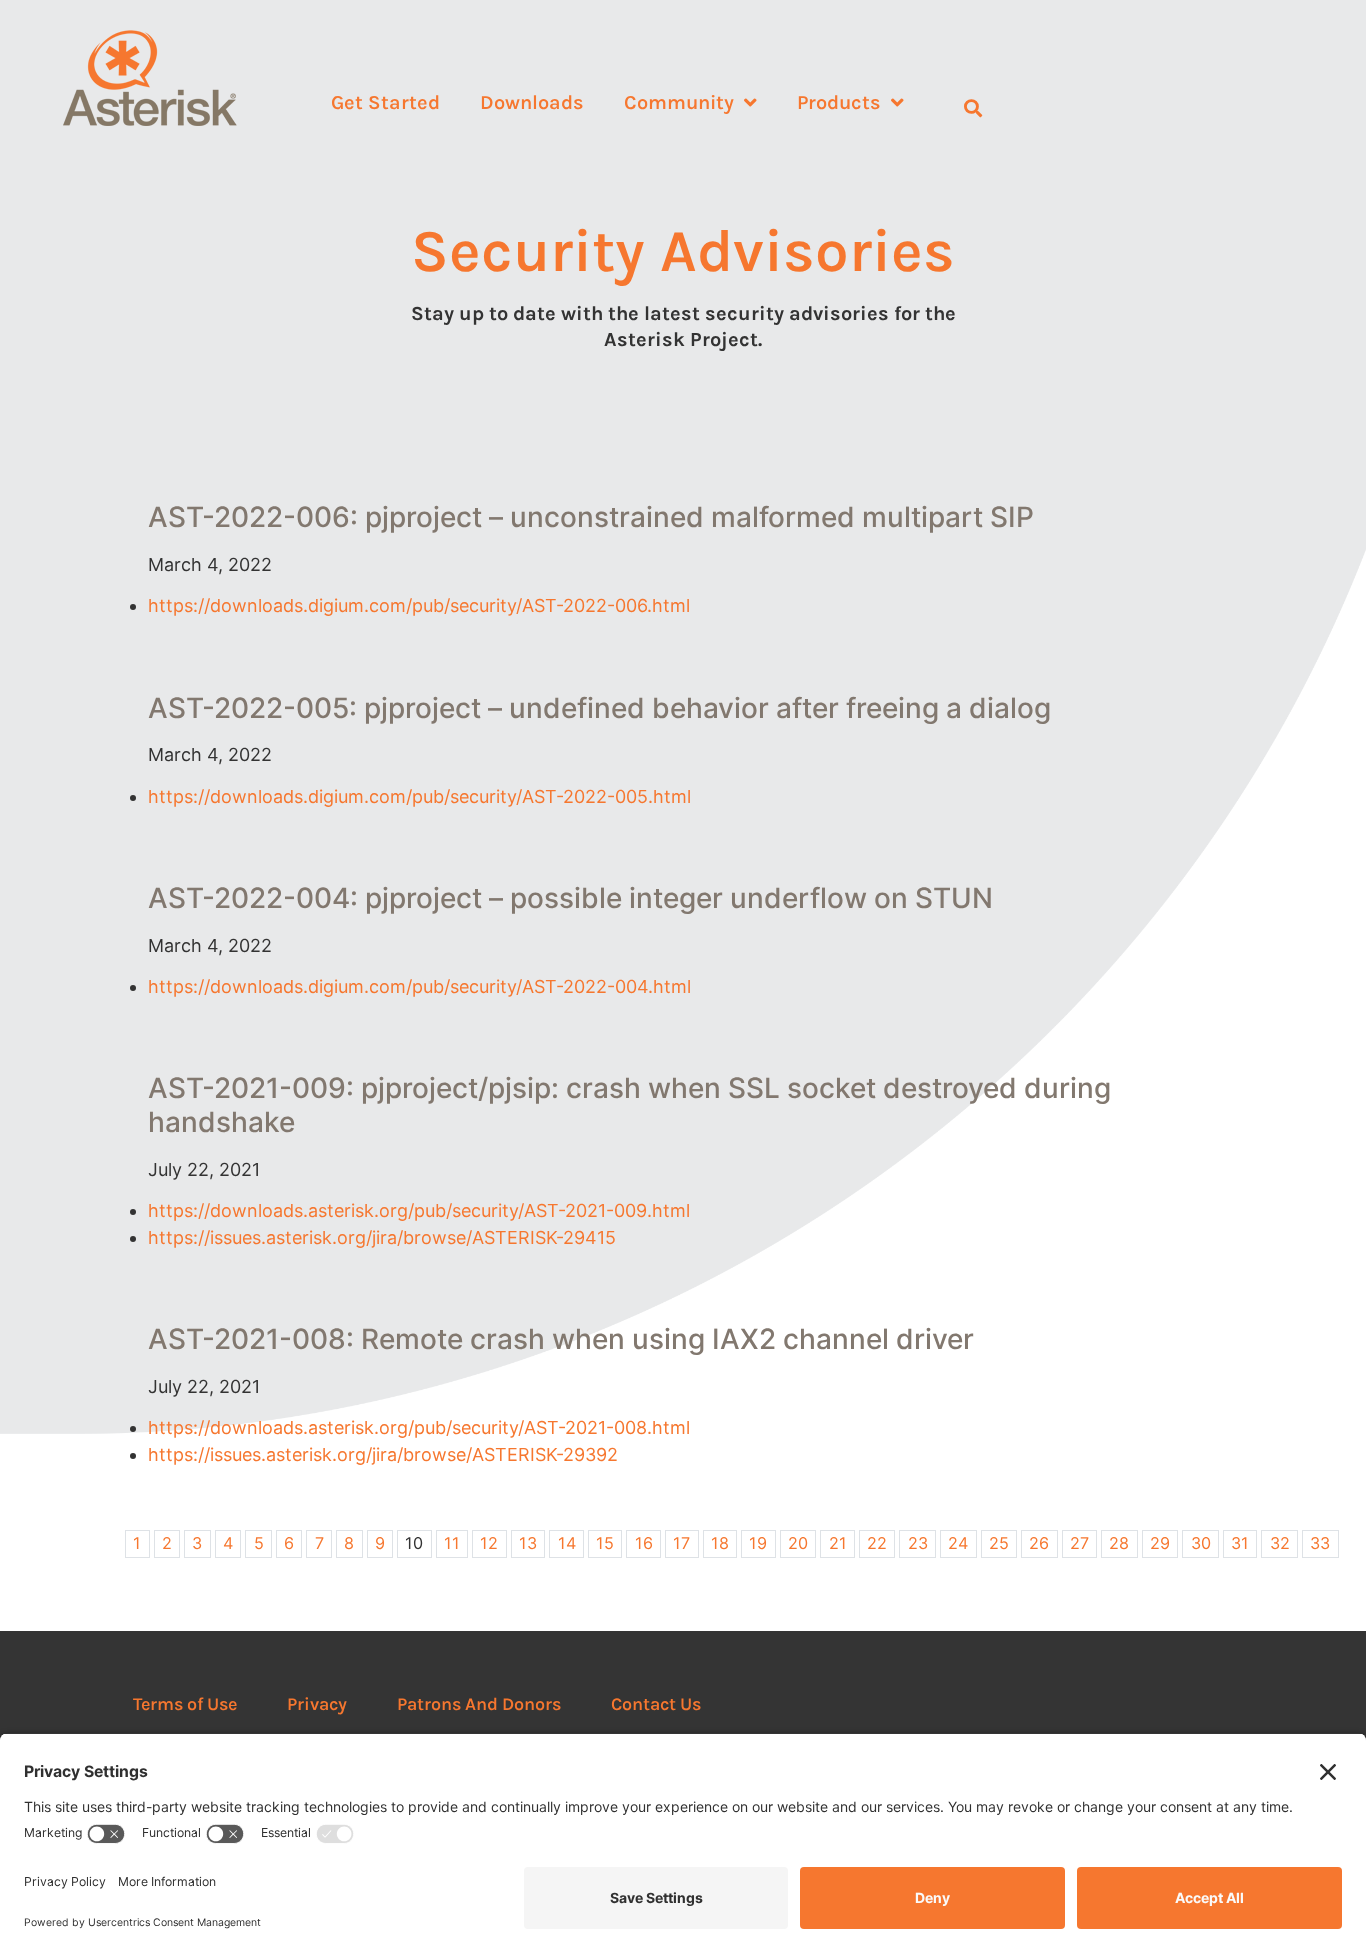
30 (1201, 1543)
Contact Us (656, 1704)
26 (1039, 1543)
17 (681, 1543)
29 (1160, 1543)
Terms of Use (185, 1704)
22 (877, 1543)
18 (720, 1543)
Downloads (532, 102)
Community (679, 102)
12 (489, 1543)
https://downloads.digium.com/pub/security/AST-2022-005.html (419, 796)
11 (452, 1543)
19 (758, 1543)
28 (1119, 1543)
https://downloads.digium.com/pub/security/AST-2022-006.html (419, 605)
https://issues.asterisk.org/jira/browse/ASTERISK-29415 (382, 1237)
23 (918, 1543)
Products (839, 102)
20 (798, 1543)
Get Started (385, 102)
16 (644, 1543)
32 (1280, 1543)
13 (528, 1543)
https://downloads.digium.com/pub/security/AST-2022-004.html (419, 986)
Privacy (317, 1704)
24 (958, 1543)
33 (1320, 1543)
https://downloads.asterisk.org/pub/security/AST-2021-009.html (419, 1210)
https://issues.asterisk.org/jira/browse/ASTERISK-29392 (383, 1454)
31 (1240, 1543)
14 (567, 1543)
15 (605, 1543)
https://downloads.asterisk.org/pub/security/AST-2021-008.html (419, 1427)
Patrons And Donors (479, 1704)
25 (999, 1543)
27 (1079, 1543)
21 (838, 1543)
